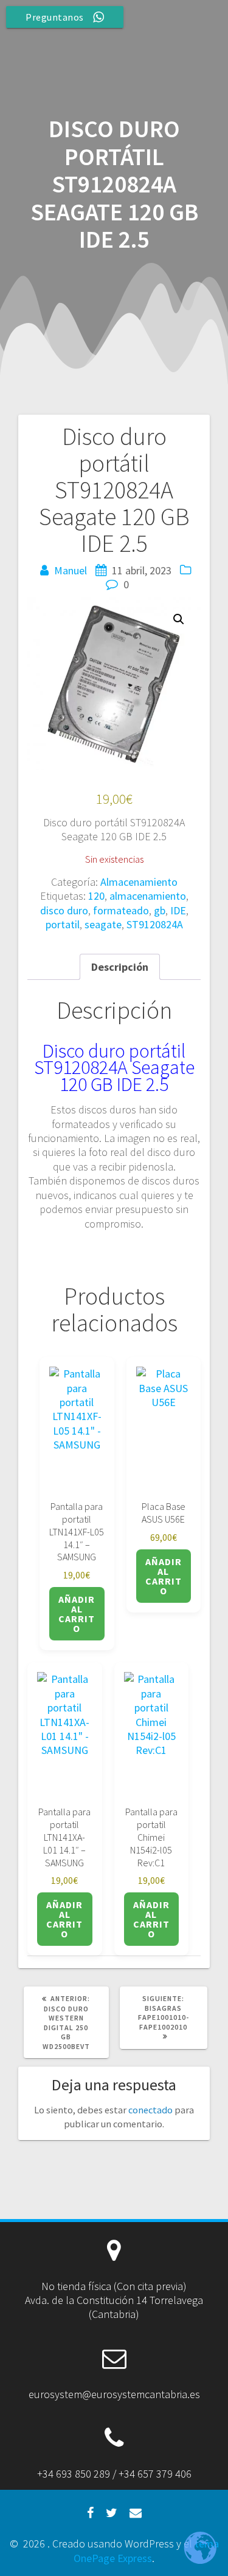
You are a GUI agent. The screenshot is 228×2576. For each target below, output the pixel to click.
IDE (178, 910)
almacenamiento (148, 896)
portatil (63, 924)
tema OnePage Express (146, 2551)
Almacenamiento (139, 882)
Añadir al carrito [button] (77, 1614)
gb (160, 910)
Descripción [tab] (120, 967)
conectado (150, 2110)
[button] (179, 619)
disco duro (64, 910)
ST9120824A (155, 924)
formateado (121, 910)
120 (96, 896)
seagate (103, 924)
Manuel (71, 570)
